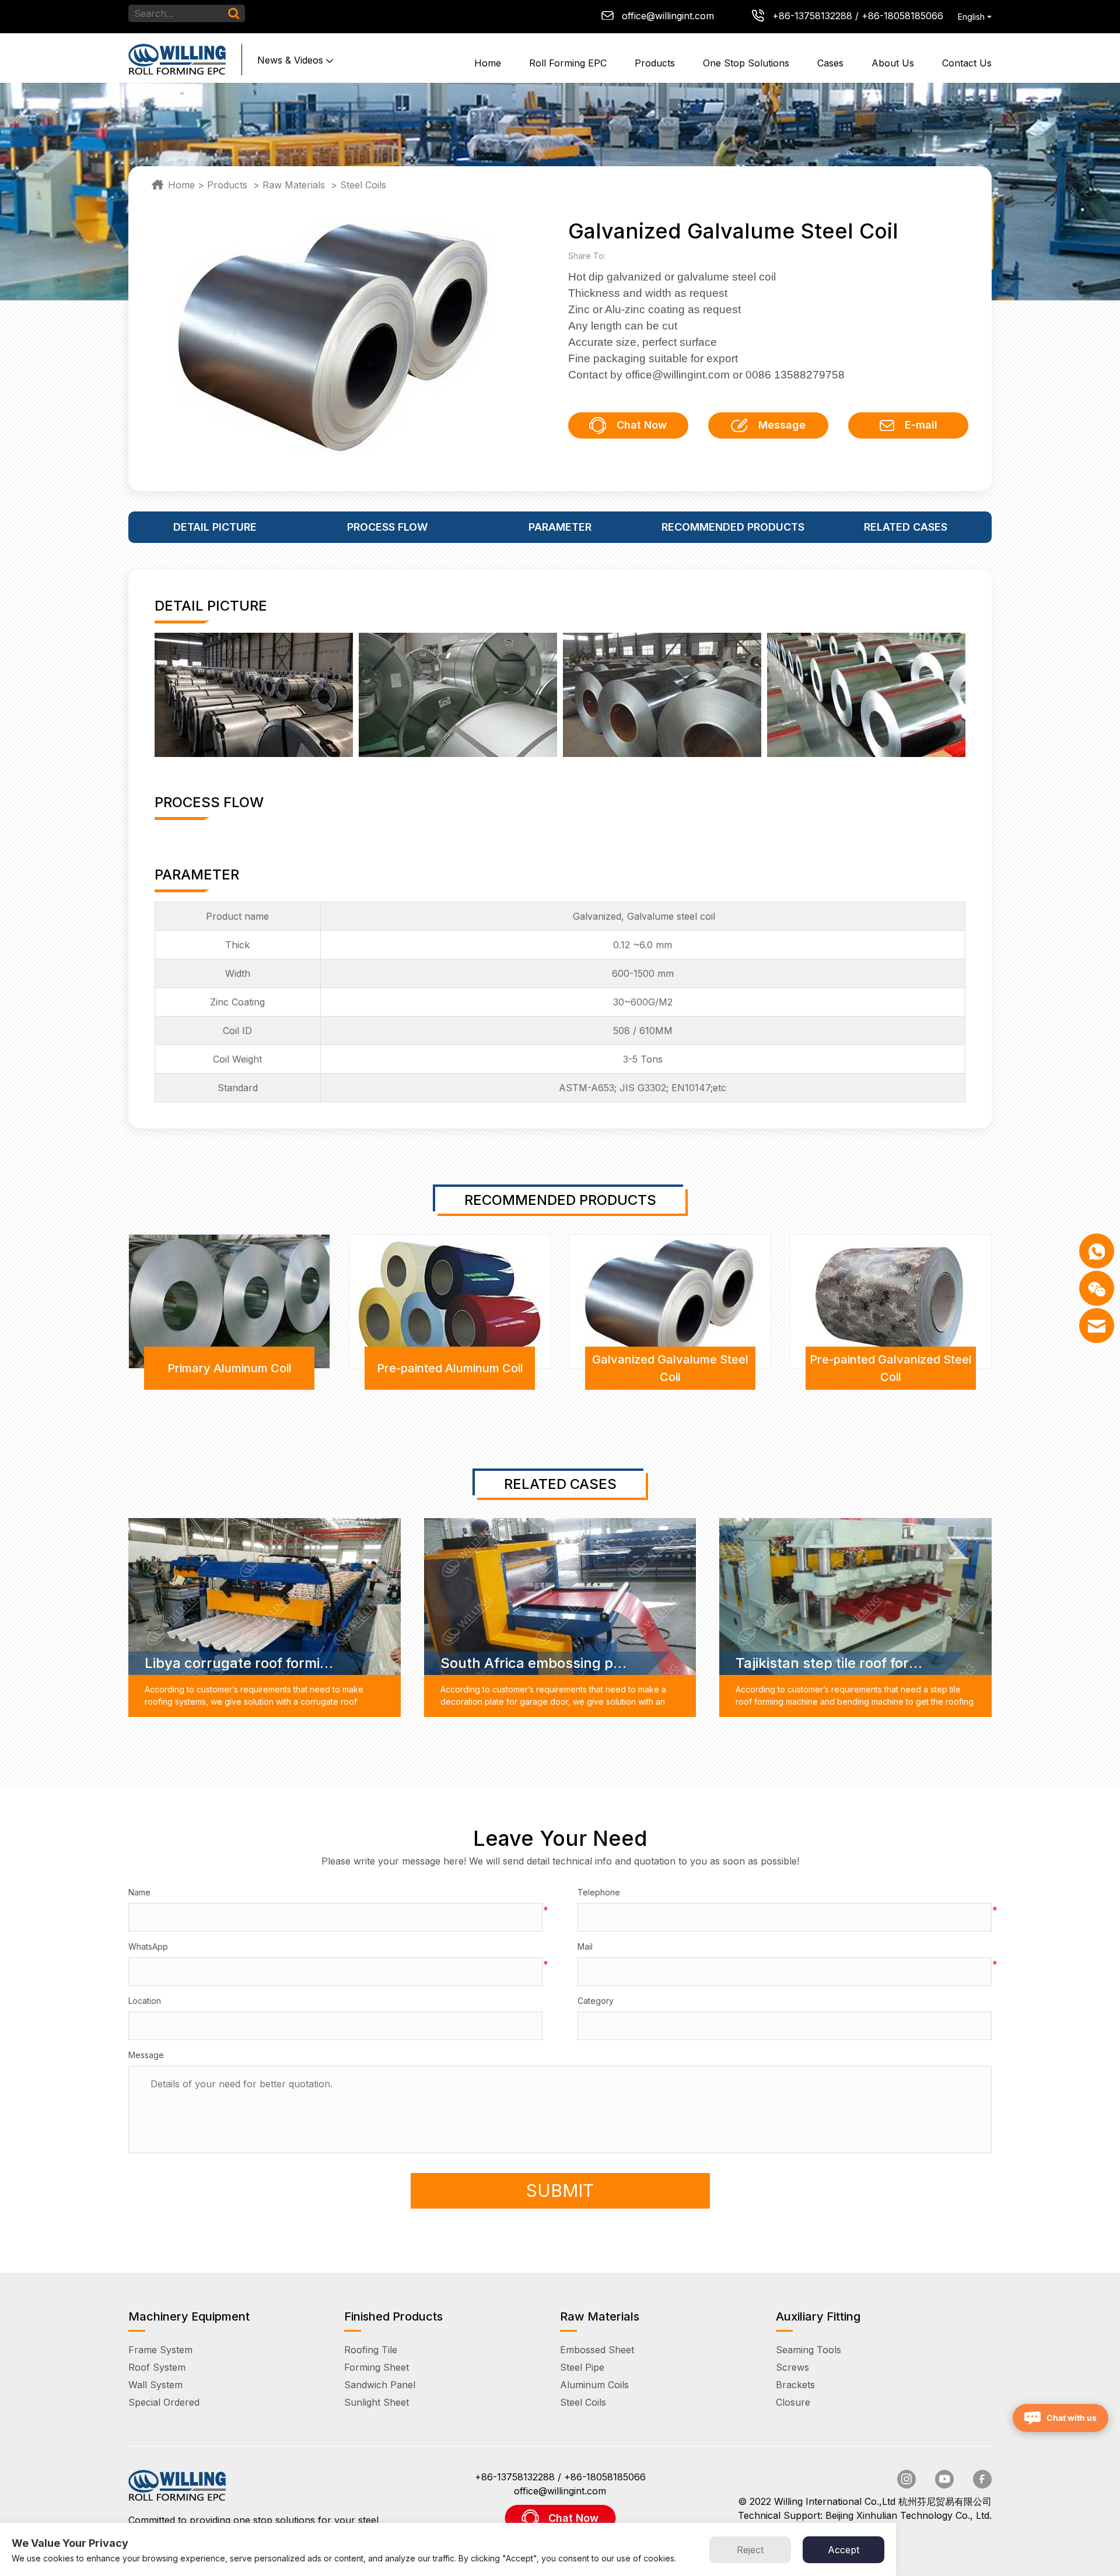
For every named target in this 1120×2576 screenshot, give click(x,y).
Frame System (160, 2350)
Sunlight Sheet (377, 2402)
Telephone (599, 1892)
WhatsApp (148, 1946)
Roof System (157, 2367)
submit (560, 2191)
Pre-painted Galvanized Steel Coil (891, 1368)
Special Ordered (164, 2402)
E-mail (921, 425)
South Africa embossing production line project (536, 1663)
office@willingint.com (668, 16)
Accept (843, 2550)
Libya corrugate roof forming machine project (240, 1663)
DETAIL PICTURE (215, 527)
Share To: (589, 256)
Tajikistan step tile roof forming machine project (831, 1663)
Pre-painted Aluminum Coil (450, 1368)
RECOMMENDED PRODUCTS (733, 527)
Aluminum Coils (594, 2385)
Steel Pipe (582, 2367)
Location (145, 2001)
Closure (793, 2402)
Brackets (795, 2385)
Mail (585, 1946)
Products (655, 63)
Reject (750, 2550)
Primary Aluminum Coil (230, 1368)
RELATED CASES (906, 527)
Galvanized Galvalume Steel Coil (670, 1368)
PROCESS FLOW (387, 527)
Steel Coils (363, 185)
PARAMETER (560, 527)
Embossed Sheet (597, 2350)
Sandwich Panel (380, 2385)
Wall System (155, 2385)
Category (596, 2001)
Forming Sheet (377, 2367)
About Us (893, 63)
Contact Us (967, 63)
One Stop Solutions (746, 63)
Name (139, 1892)
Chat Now (642, 425)
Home (488, 63)
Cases (830, 63)
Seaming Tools (808, 2350)
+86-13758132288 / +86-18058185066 (858, 16)
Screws (792, 2367)
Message (782, 425)
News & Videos (290, 60)
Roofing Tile (371, 2350)
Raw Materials (294, 185)
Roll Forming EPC (568, 63)
